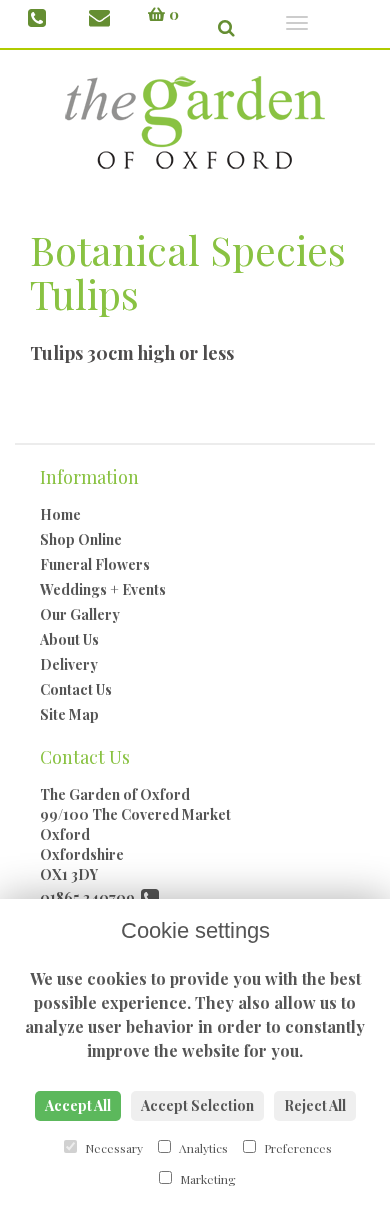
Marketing (206, 1179)
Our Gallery (80, 614)
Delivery (69, 664)
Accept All (78, 1105)
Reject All (315, 1105)
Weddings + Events (103, 589)
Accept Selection (197, 1105)
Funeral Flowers (95, 564)
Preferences (296, 1148)
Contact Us (76, 689)
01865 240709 (90, 897)
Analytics (202, 1148)
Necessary (112, 1148)
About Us (69, 639)
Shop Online (81, 539)
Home (60, 514)
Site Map (69, 714)
